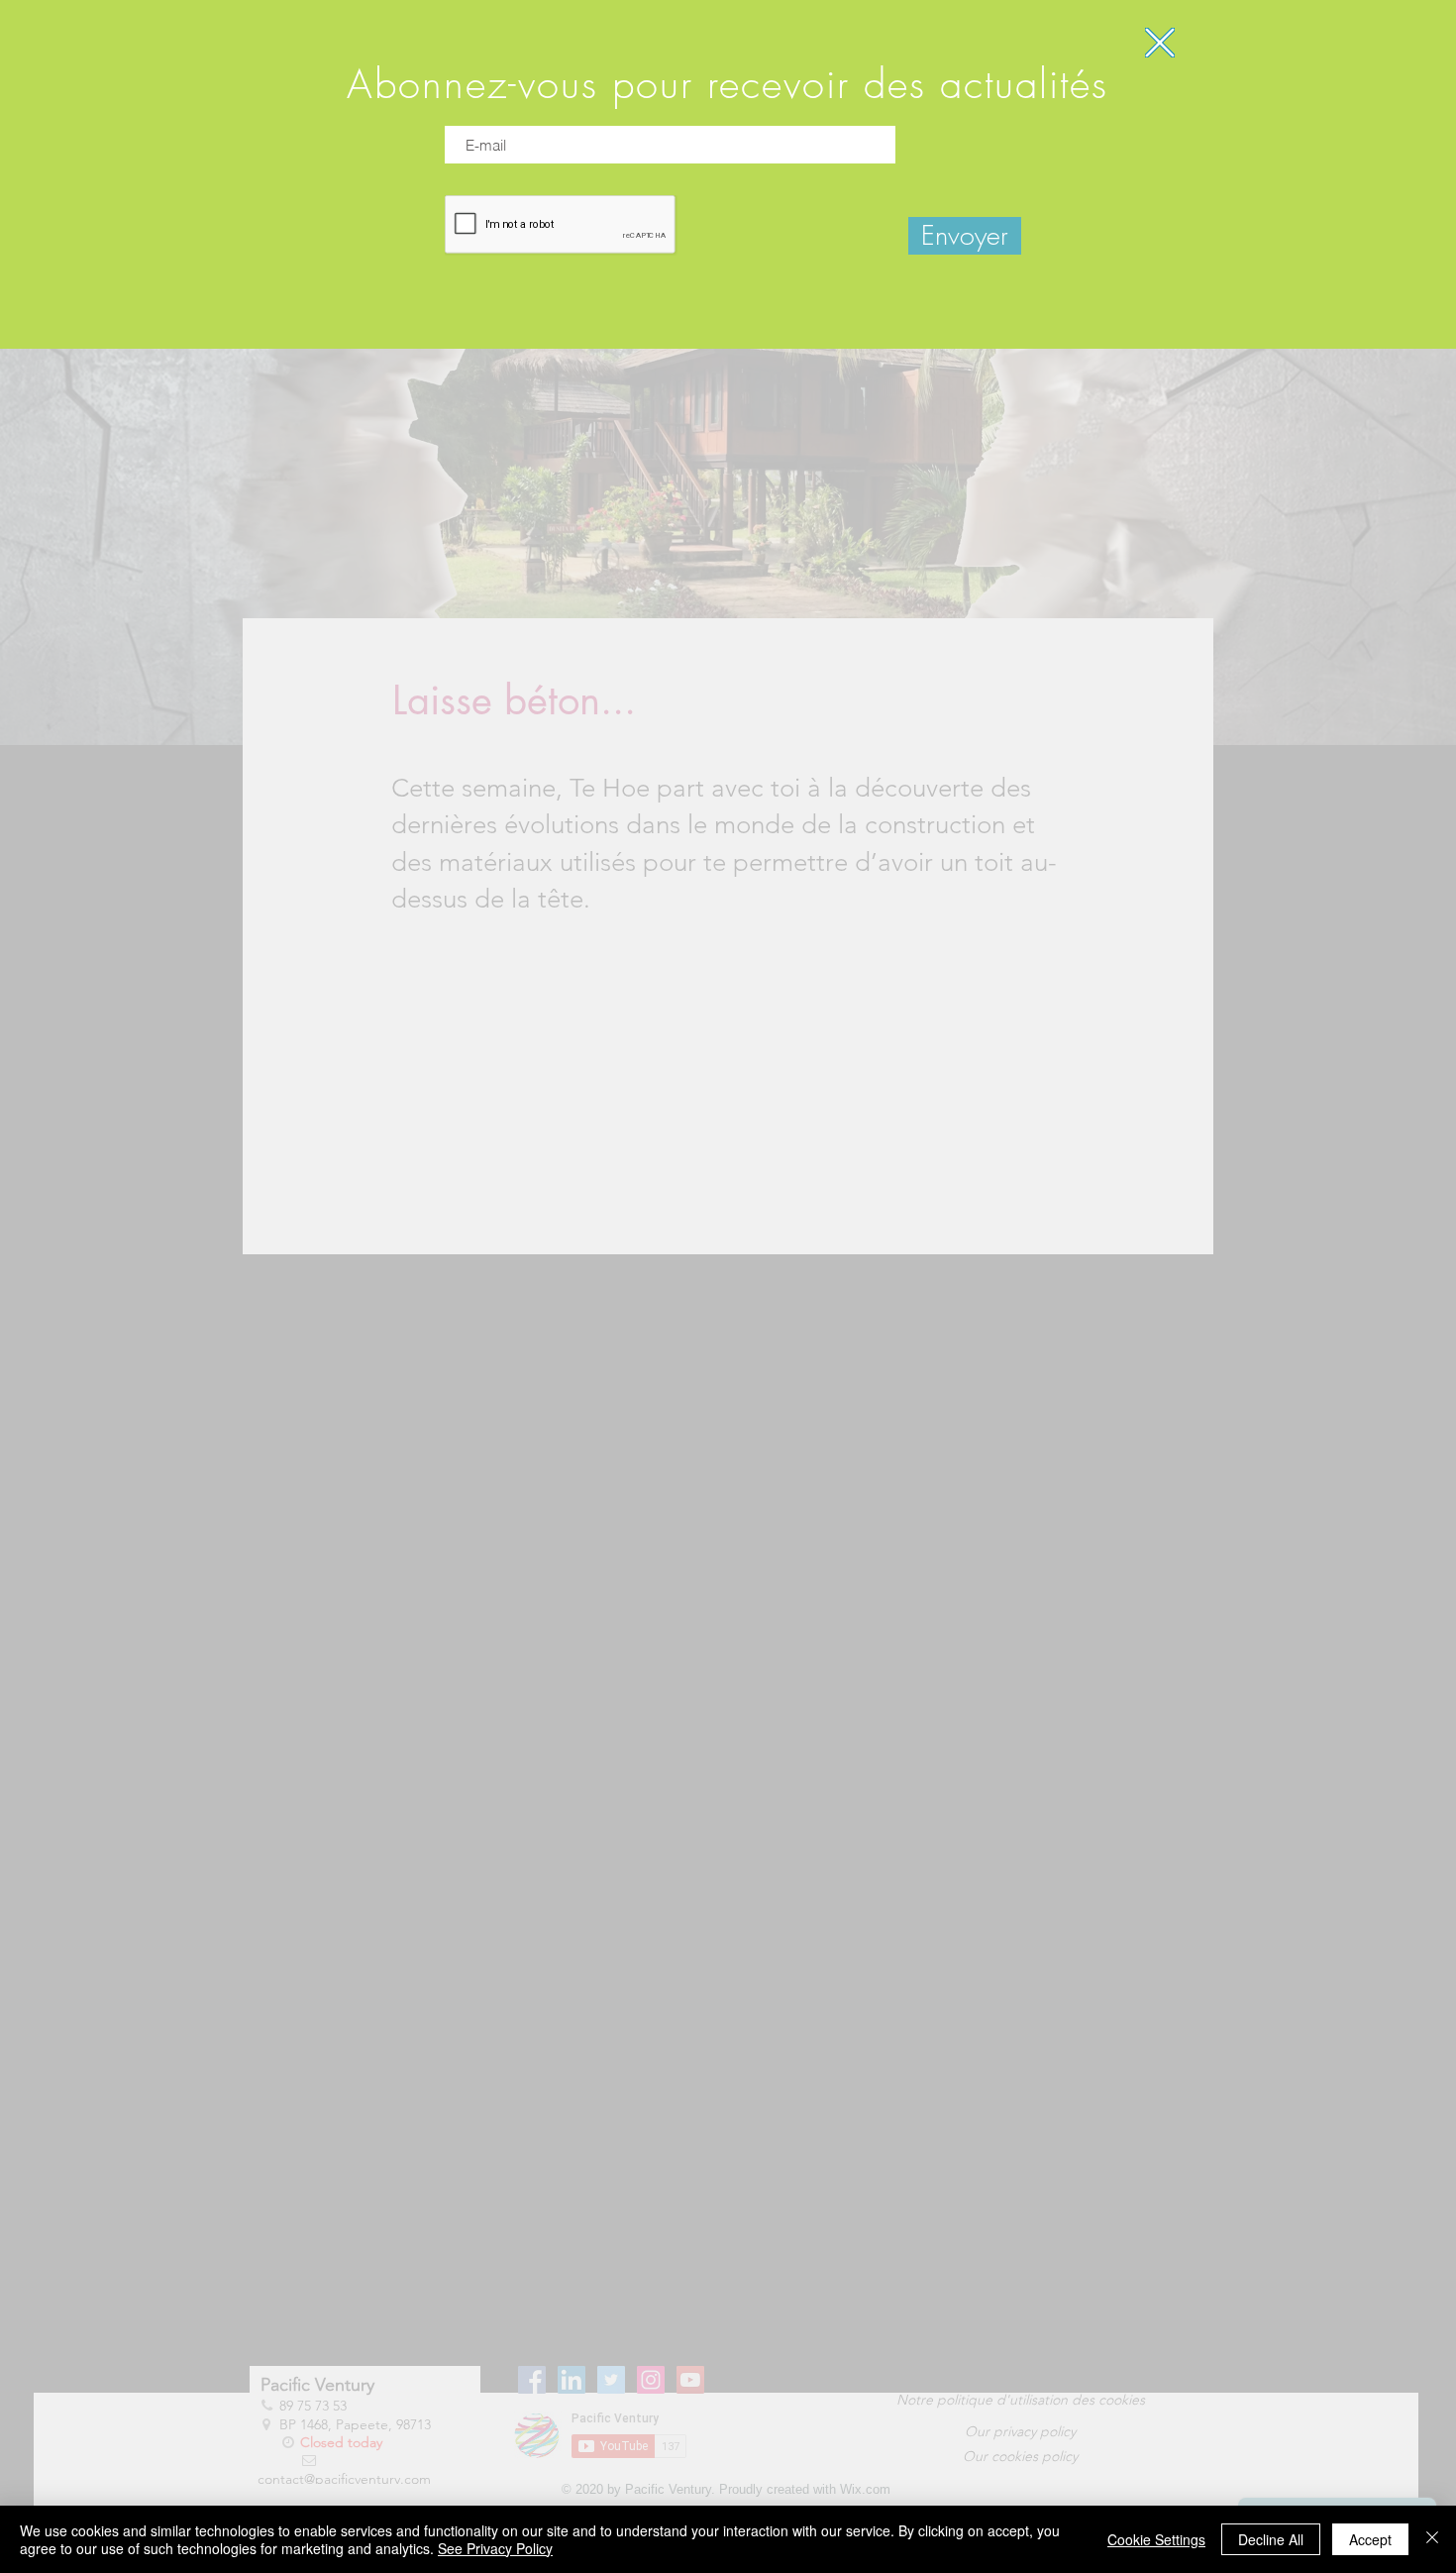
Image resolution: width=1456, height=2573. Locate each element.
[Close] (1432, 2539)
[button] (1160, 43)
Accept (1370, 2539)
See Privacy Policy (495, 2548)
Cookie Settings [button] (1156, 2539)
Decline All (1271, 2539)
